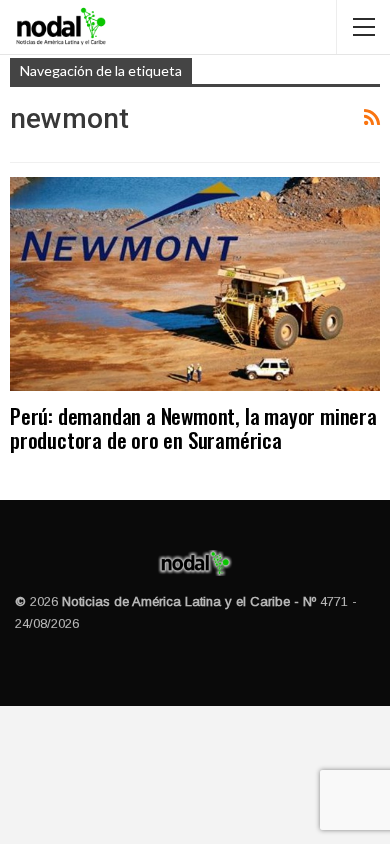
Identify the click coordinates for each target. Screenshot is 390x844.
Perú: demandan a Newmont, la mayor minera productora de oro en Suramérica (193, 427)
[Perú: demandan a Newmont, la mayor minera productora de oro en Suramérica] (195, 284)
